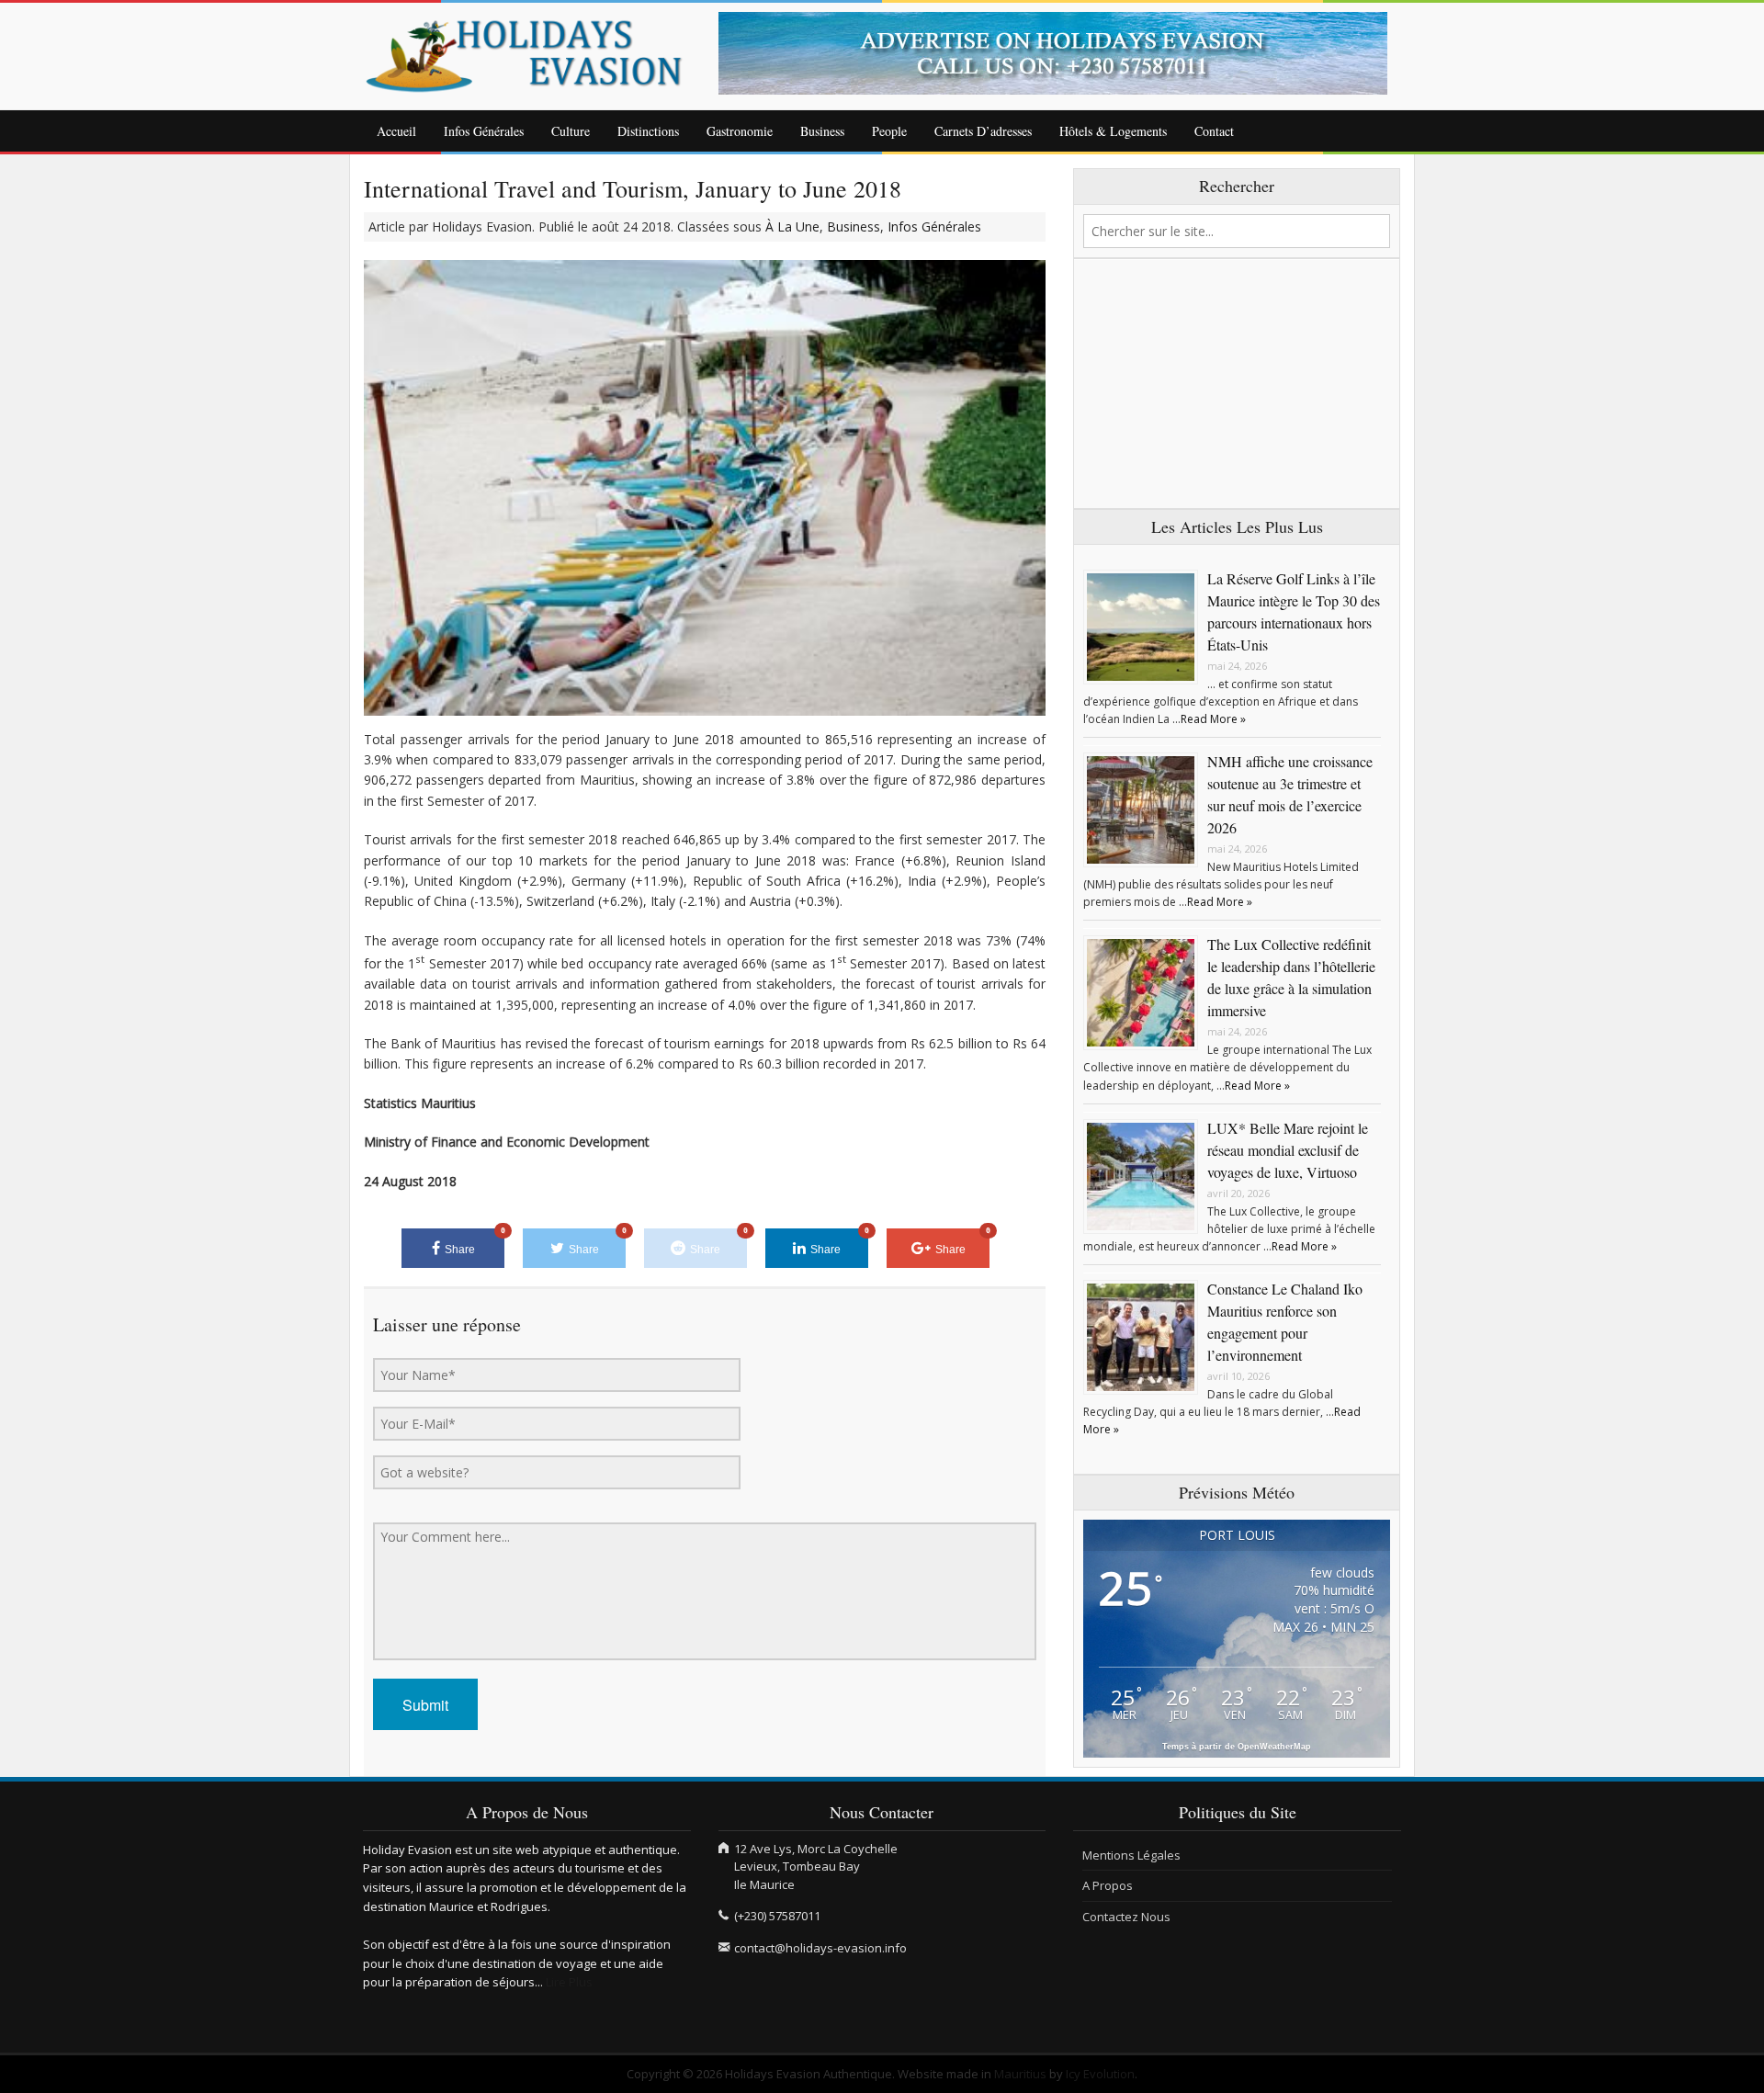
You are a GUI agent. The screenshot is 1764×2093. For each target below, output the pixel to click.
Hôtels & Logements (1113, 131)
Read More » (1213, 719)
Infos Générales (484, 131)
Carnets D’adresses (983, 131)
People (889, 131)
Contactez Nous (1126, 1917)
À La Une (792, 226)
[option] (1060, 53)
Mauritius (1020, 2074)
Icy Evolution (1100, 2074)
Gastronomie (740, 131)
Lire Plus (569, 1982)
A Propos (1108, 1885)
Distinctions (648, 131)
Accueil (396, 131)
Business (822, 131)
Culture (571, 131)
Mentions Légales (1131, 1855)
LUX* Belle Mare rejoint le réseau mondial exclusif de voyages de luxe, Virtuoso (1288, 1150)
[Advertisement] (1237, 384)
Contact (1214, 131)
